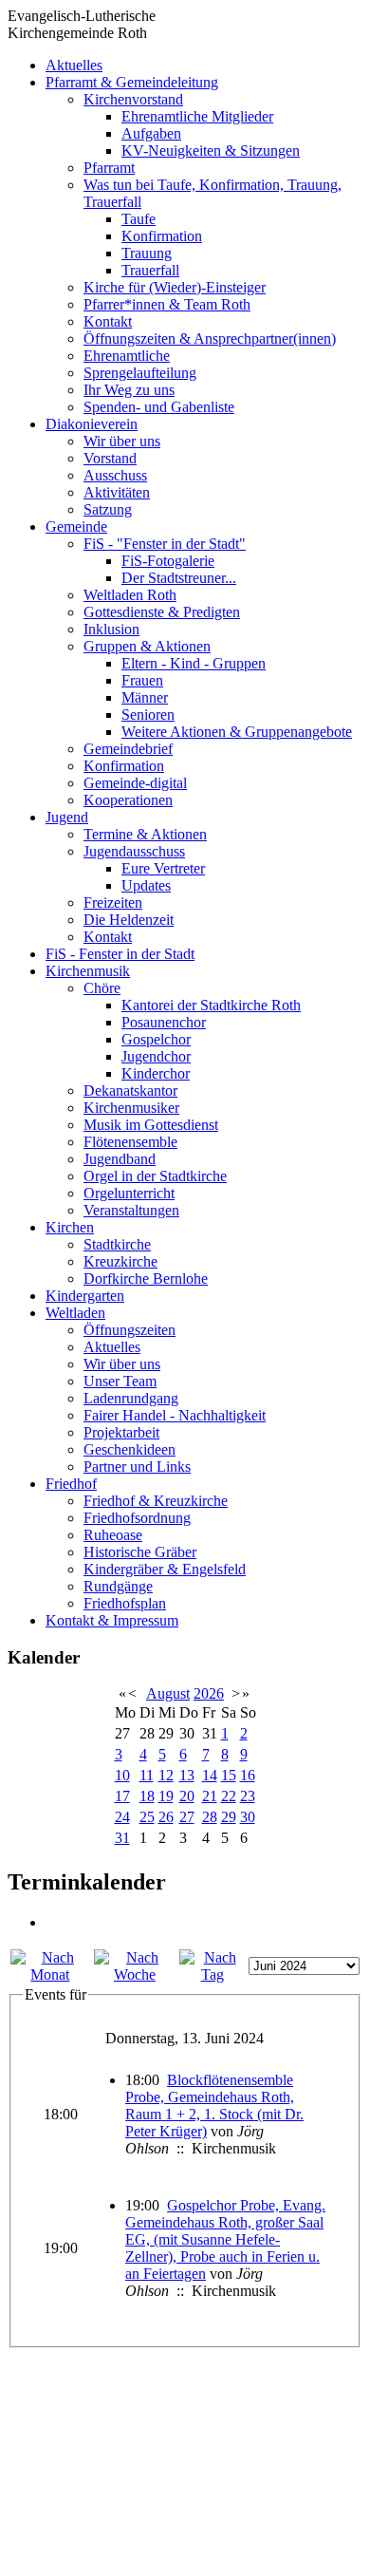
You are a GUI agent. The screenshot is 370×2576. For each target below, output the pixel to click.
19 (166, 1796)
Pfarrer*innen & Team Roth (167, 304)
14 (210, 1775)
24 (122, 1817)
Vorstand (110, 458)
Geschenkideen (129, 1449)
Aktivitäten (117, 492)
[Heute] (212, 1974)
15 (229, 1775)
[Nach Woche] (135, 1974)
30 (248, 1817)
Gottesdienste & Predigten (162, 612)
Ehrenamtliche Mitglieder (197, 116)
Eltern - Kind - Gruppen (194, 663)
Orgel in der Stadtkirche (155, 1176)
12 (166, 1775)
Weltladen (75, 1313)
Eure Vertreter (163, 868)
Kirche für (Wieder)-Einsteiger (175, 287)
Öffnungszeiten (129, 1330)
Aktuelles (74, 65)
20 (187, 1796)
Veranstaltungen (131, 1210)
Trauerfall (150, 270)
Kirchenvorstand (133, 99)
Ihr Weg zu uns (129, 390)
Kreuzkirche (120, 1261)
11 (147, 1775)
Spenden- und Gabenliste (159, 407)
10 (122, 1775)
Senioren (148, 715)
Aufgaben (151, 133)
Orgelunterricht (129, 1193)
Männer (145, 697)
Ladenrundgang (131, 1398)
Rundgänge (118, 1586)
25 (147, 1817)
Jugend (67, 817)
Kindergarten (85, 1296)
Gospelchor (156, 1039)
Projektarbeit (121, 1432)
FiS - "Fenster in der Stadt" (165, 544)
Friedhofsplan (125, 1603)
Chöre (102, 988)
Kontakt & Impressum (112, 1620)
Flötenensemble (130, 1142)
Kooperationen (128, 800)
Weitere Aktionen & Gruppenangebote (237, 732)
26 (166, 1817)
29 (229, 1817)
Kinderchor (156, 1073)
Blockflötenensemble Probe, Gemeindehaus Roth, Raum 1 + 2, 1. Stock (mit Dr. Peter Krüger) (214, 2106)
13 (187, 1775)
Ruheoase (113, 1535)
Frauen (142, 680)
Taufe (139, 219)
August (168, 1693)
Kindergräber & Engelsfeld (165, 1569)
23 (248, 1796)
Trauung (147, 253)
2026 (209, 1693)
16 (248, 1775)
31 (122, 1838)
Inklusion (111, 629)
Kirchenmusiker (131, 1108)
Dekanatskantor (130, 1091)
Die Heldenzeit (129, 920)
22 (229, 1796)
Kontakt (108, 321)
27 (187, 1817)
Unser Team (120, 1381)
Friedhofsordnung (137, 1518)
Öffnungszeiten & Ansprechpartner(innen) (210, 338)
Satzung (108, 509)
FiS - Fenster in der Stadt (120, 954)
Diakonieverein (92, 424)
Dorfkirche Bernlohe (146, 1279)
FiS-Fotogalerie (168, 561)
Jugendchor (156, 1056)
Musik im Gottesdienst (151, 1125)
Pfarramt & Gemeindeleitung (132, 82)
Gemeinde (76, 526)
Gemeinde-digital (135, 783)
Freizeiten (113, 903)
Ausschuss (115, 475)
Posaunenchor (164, 1022)
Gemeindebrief (128, 749)
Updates (146, 885)
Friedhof (71, 1484)
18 (147, 1796)
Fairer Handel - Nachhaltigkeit (175, 1415)
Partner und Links (137, 1467)
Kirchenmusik (88, 971)
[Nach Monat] (50, 1974)
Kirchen (70, 1227)
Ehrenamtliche (127, 356)
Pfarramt (109, 168)
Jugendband (120, 1159)
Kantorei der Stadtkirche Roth (211, 1005)
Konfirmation (162, 236)
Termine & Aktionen (145, 834)
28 (210, 1817)
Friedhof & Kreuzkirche (156, 1501)
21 (210, 1796)
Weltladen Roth (130, 595)
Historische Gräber (140, 1552)
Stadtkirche (117, 1244)
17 (122, 1796)
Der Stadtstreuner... (179, 578)
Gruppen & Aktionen (147, 646)
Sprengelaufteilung (140, 373)
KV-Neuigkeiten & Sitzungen (211, 150)
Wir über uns (122, 441)
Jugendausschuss (134, 851)
